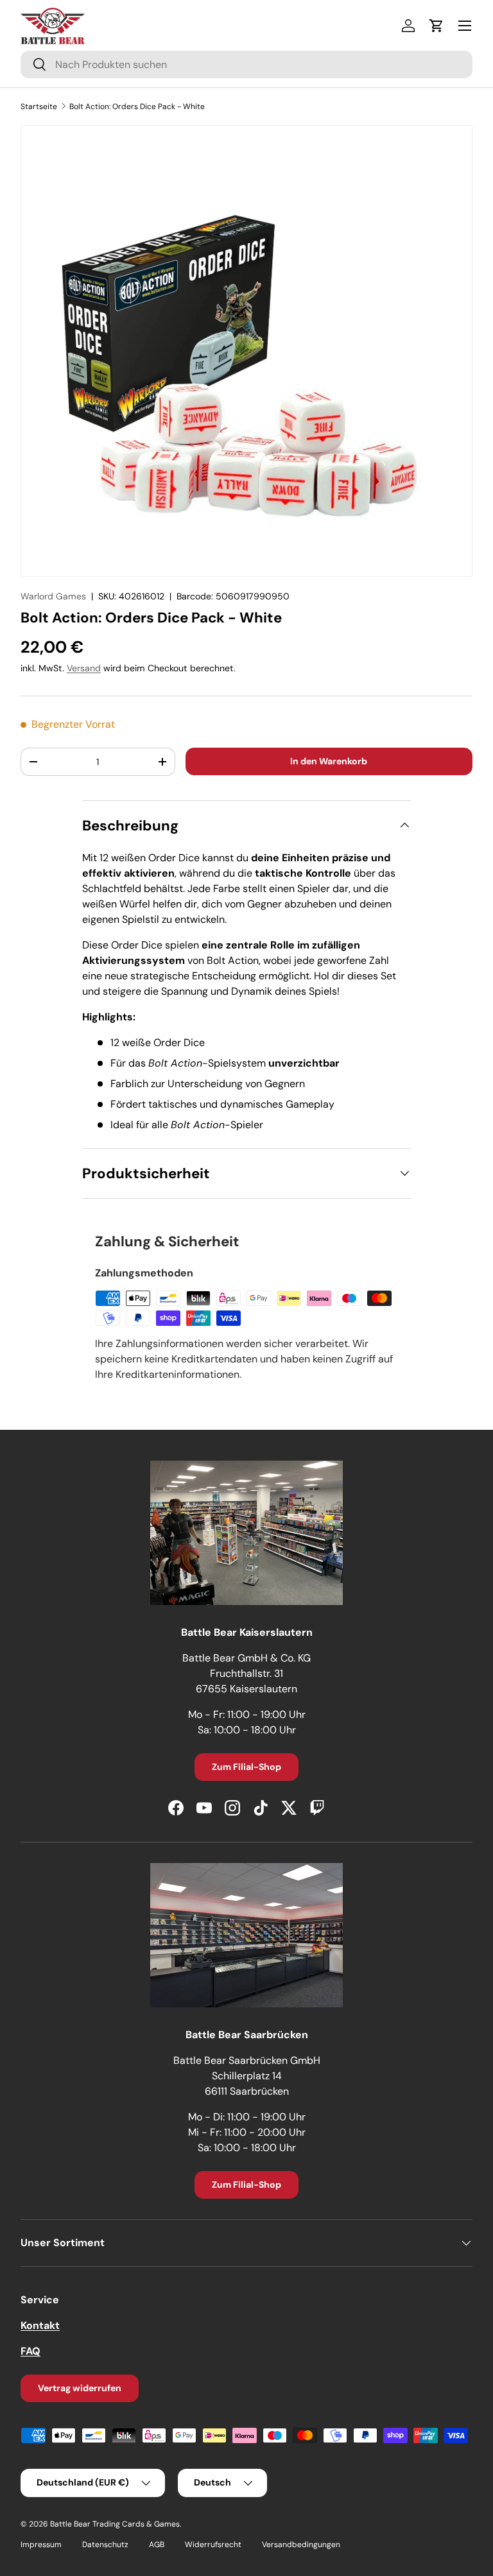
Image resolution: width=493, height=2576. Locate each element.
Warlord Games (53, 596)
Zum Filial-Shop (246, 1767)
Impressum (41, 2545)
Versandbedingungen (301, 2545)
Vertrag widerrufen (80, 2388)
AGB (157, 2545)
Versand (84, 668)
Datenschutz (105, 2545)
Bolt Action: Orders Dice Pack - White (137, 107)
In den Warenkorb (329, 761)
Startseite (39, 107)
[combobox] (246, 64)
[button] (437, 26)
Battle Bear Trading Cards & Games (115, 2524)
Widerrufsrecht (213, 2545)
